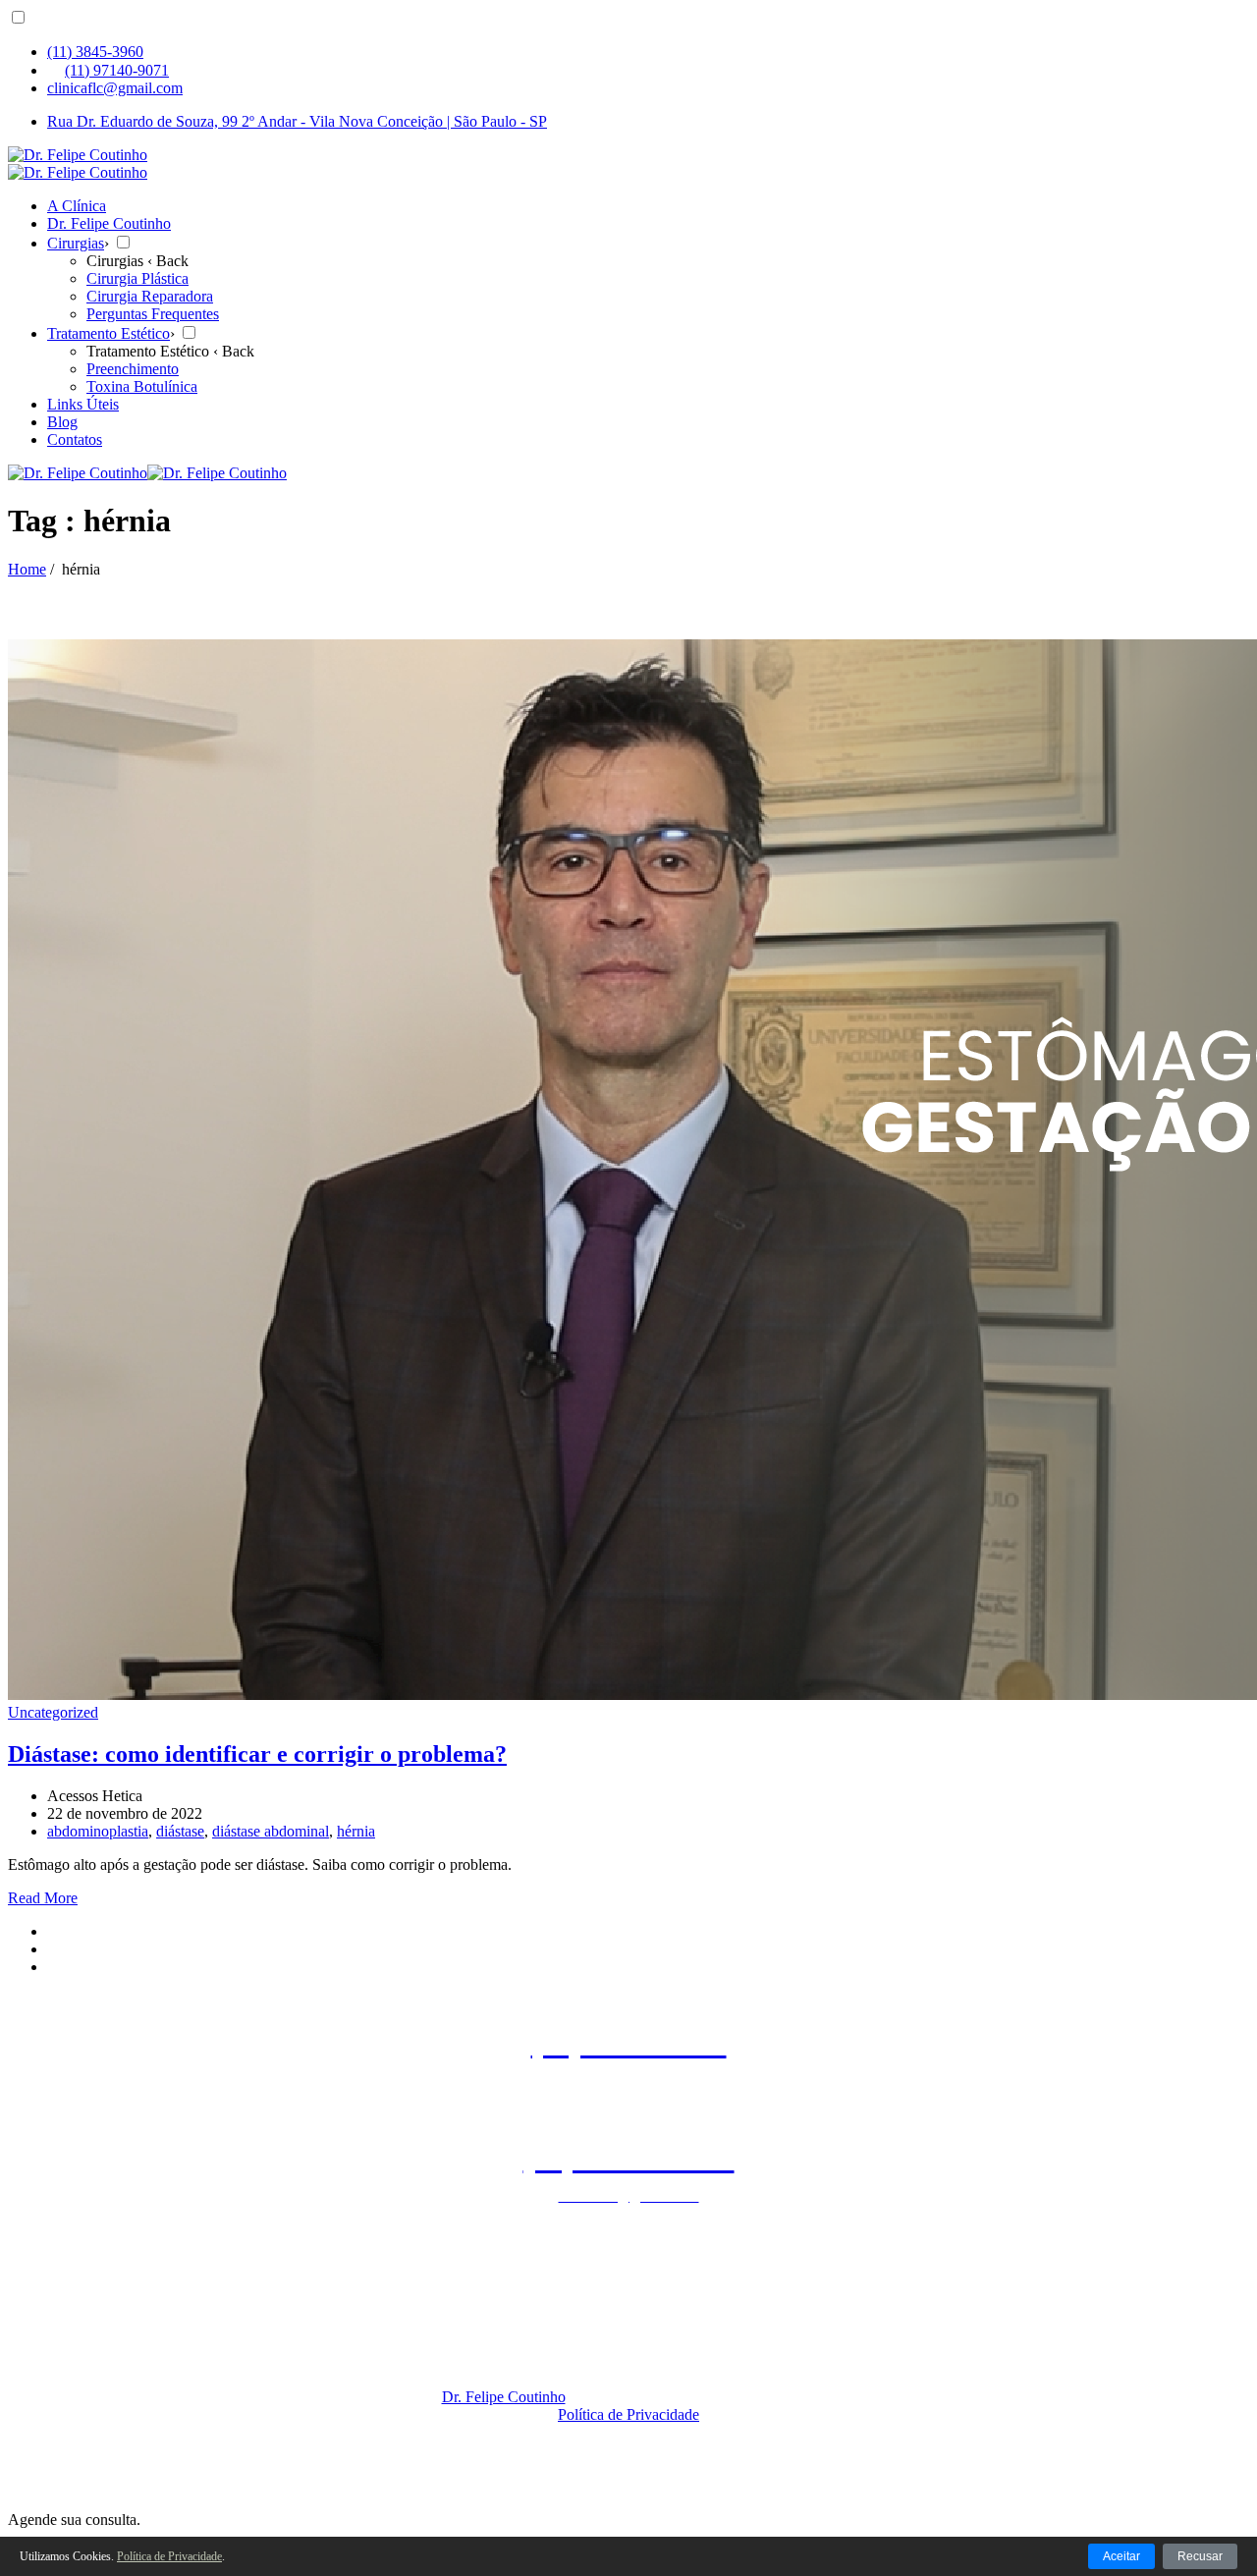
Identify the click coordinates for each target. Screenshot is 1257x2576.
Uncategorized (53, 1712)
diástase (180, 1831)
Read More (43, 1898)
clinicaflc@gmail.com (115, 88)
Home (27, 569)
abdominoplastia (98, 1831)
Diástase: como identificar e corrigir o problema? (257, 1754)
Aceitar (1121, 2556)
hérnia (356, 1831)
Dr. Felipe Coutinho (504, 2397)
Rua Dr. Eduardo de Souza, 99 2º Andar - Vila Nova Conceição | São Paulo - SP (297, 121)
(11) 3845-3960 (95, 52)
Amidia (638, 2432)
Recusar (1200, 2556)
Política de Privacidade (628, 2414)
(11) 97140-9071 (117, 70)
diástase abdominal (271, 1831)
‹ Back (168, 261)
